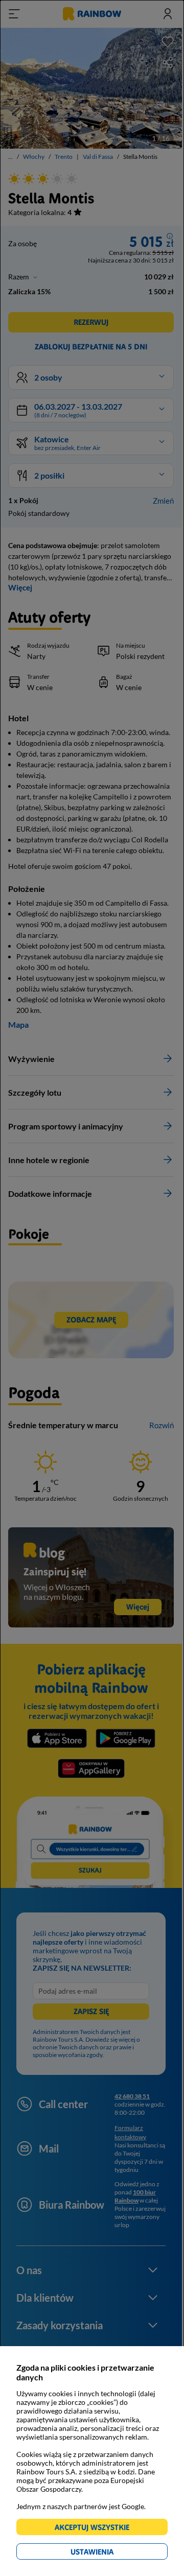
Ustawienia (110, 2553)
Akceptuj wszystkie (96, 2529)
